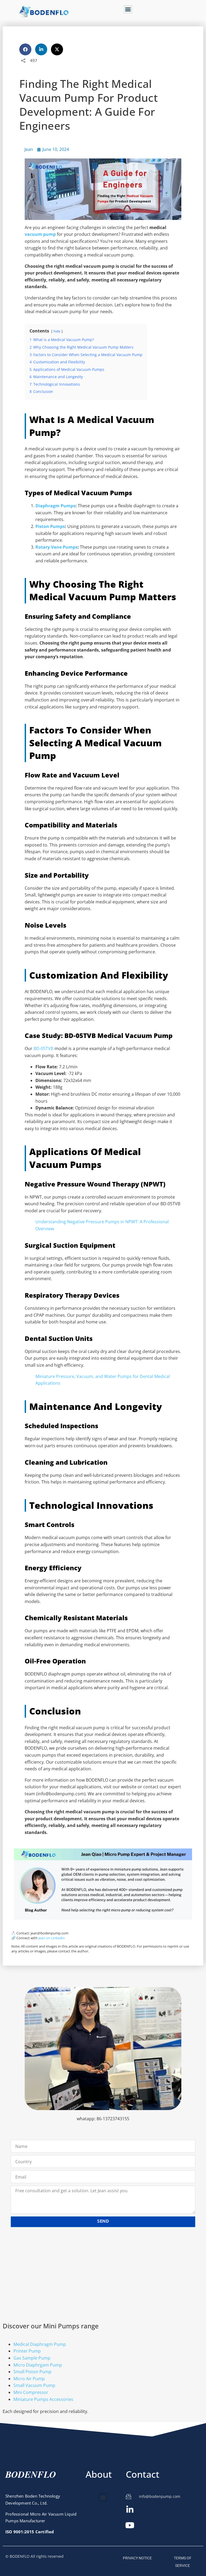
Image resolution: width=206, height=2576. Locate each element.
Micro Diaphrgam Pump (38, 2365)
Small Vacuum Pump (34, 2385)
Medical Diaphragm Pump (40, 2344)
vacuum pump (40, 234)
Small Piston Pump (32, 2372)
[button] (128, 9)
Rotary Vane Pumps (56, 547)
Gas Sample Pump (32, 2358)
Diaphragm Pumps (55, 506)
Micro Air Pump (29, 2379)
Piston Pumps (50, 526)
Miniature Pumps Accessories (43, 2399)
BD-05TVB (43, 1048)
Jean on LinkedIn (52, 1938)
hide (57, 331)
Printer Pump (27, 2351)
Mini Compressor (31, 2392)
